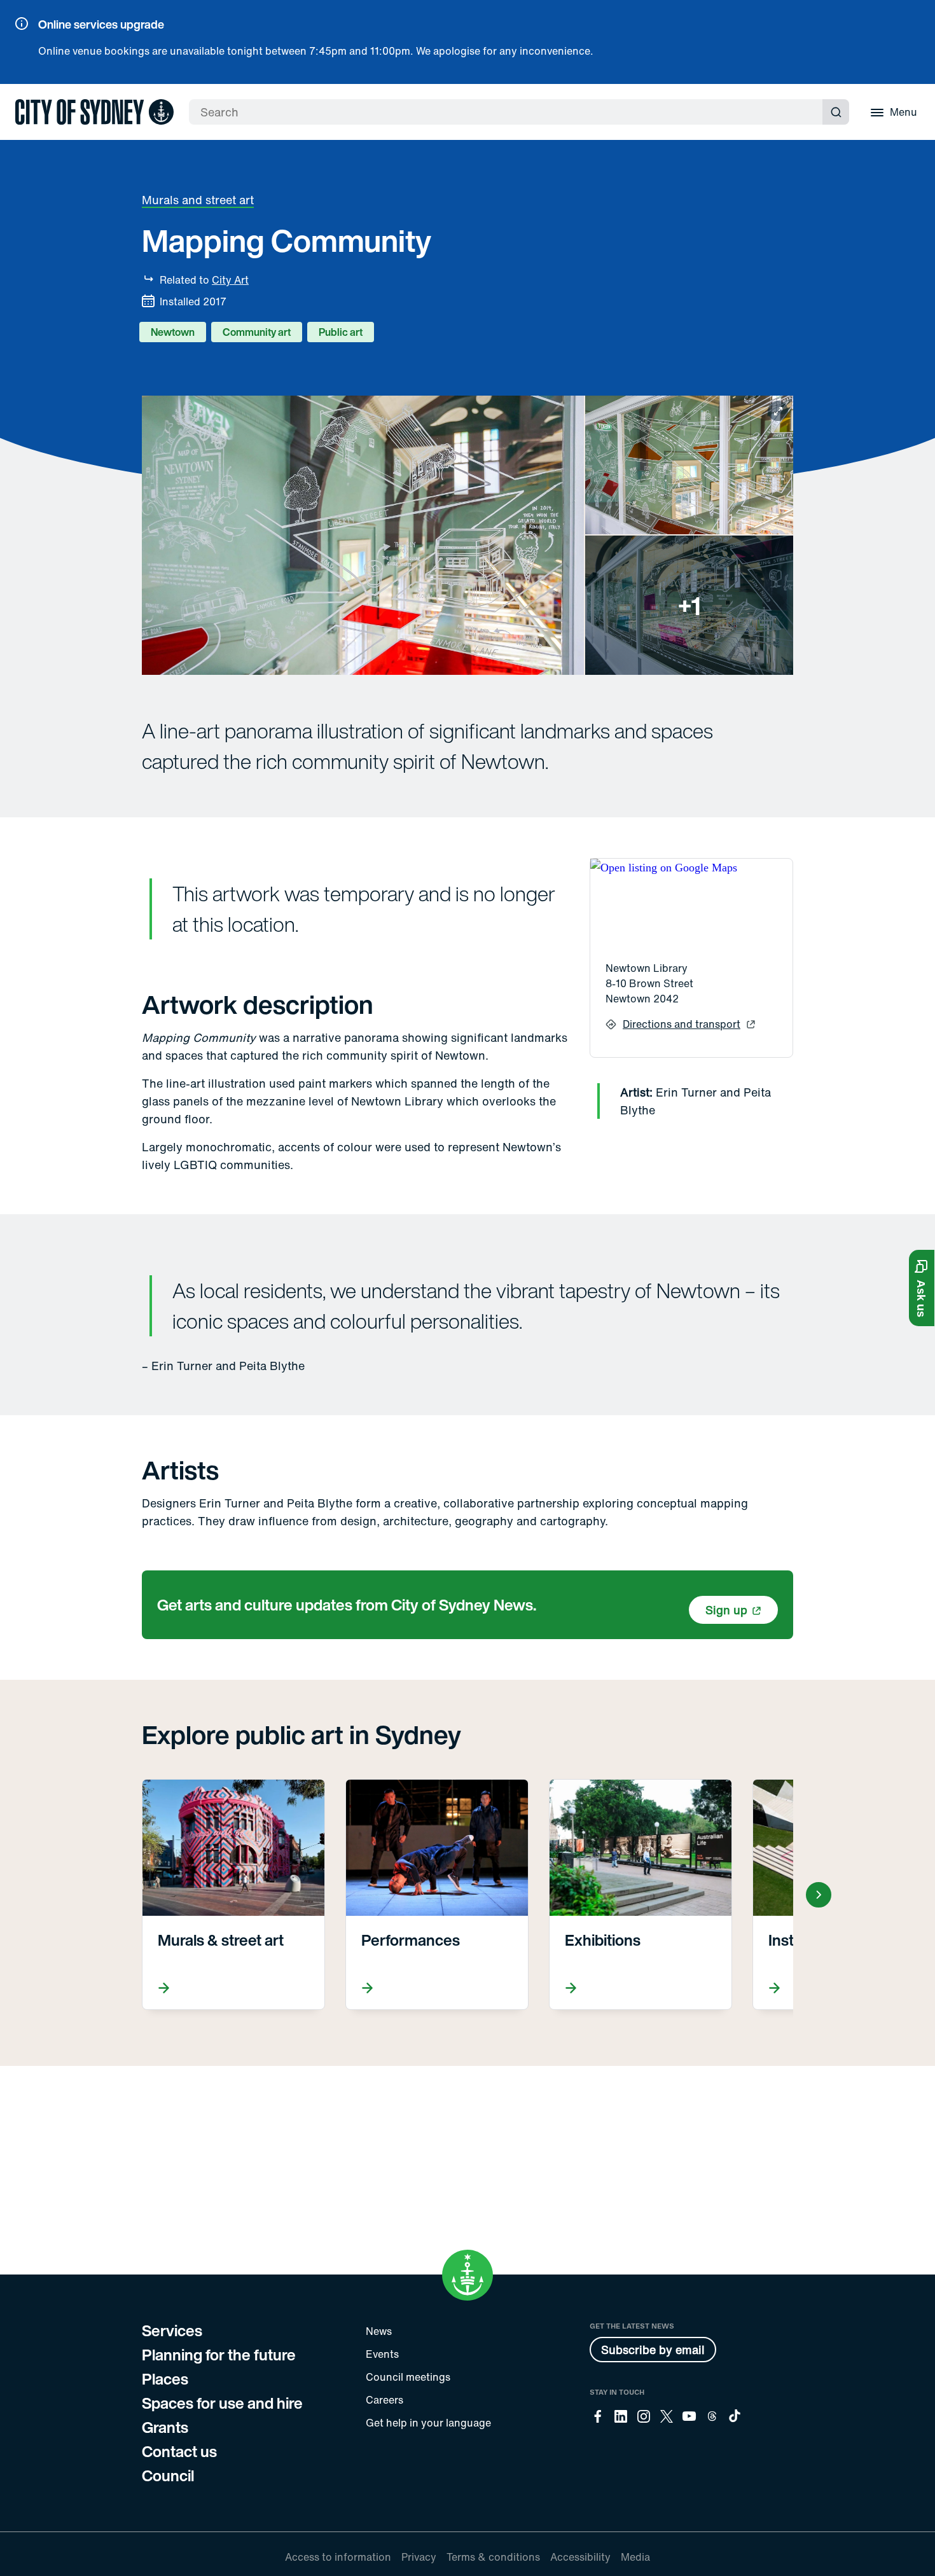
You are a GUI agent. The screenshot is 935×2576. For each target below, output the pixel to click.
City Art (230, 280)
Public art (341, 332)
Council (168, 2476)
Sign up (726, 1610)
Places (165, 2379)
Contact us (179, 2451)
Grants (165, 2427)
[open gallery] (468, 535)
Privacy (419, 2557)
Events (382, 2354)
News (379, 2331)
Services (172, 2330)
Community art (257, 332)
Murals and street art (198, 200)
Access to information (338, 2557)
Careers (384, 2400)
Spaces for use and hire (222, 2403)
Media (635, 2557)
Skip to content (32, 95)
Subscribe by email (653, 2350)
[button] (922, 1288)
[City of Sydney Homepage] (94, 112)
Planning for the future (219, 2355)
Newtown (173, 332)
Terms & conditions (493, 2557)
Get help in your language (428, 2423)
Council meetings (408, 2377)
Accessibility (580, 2557)
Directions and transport (682, 1024)
